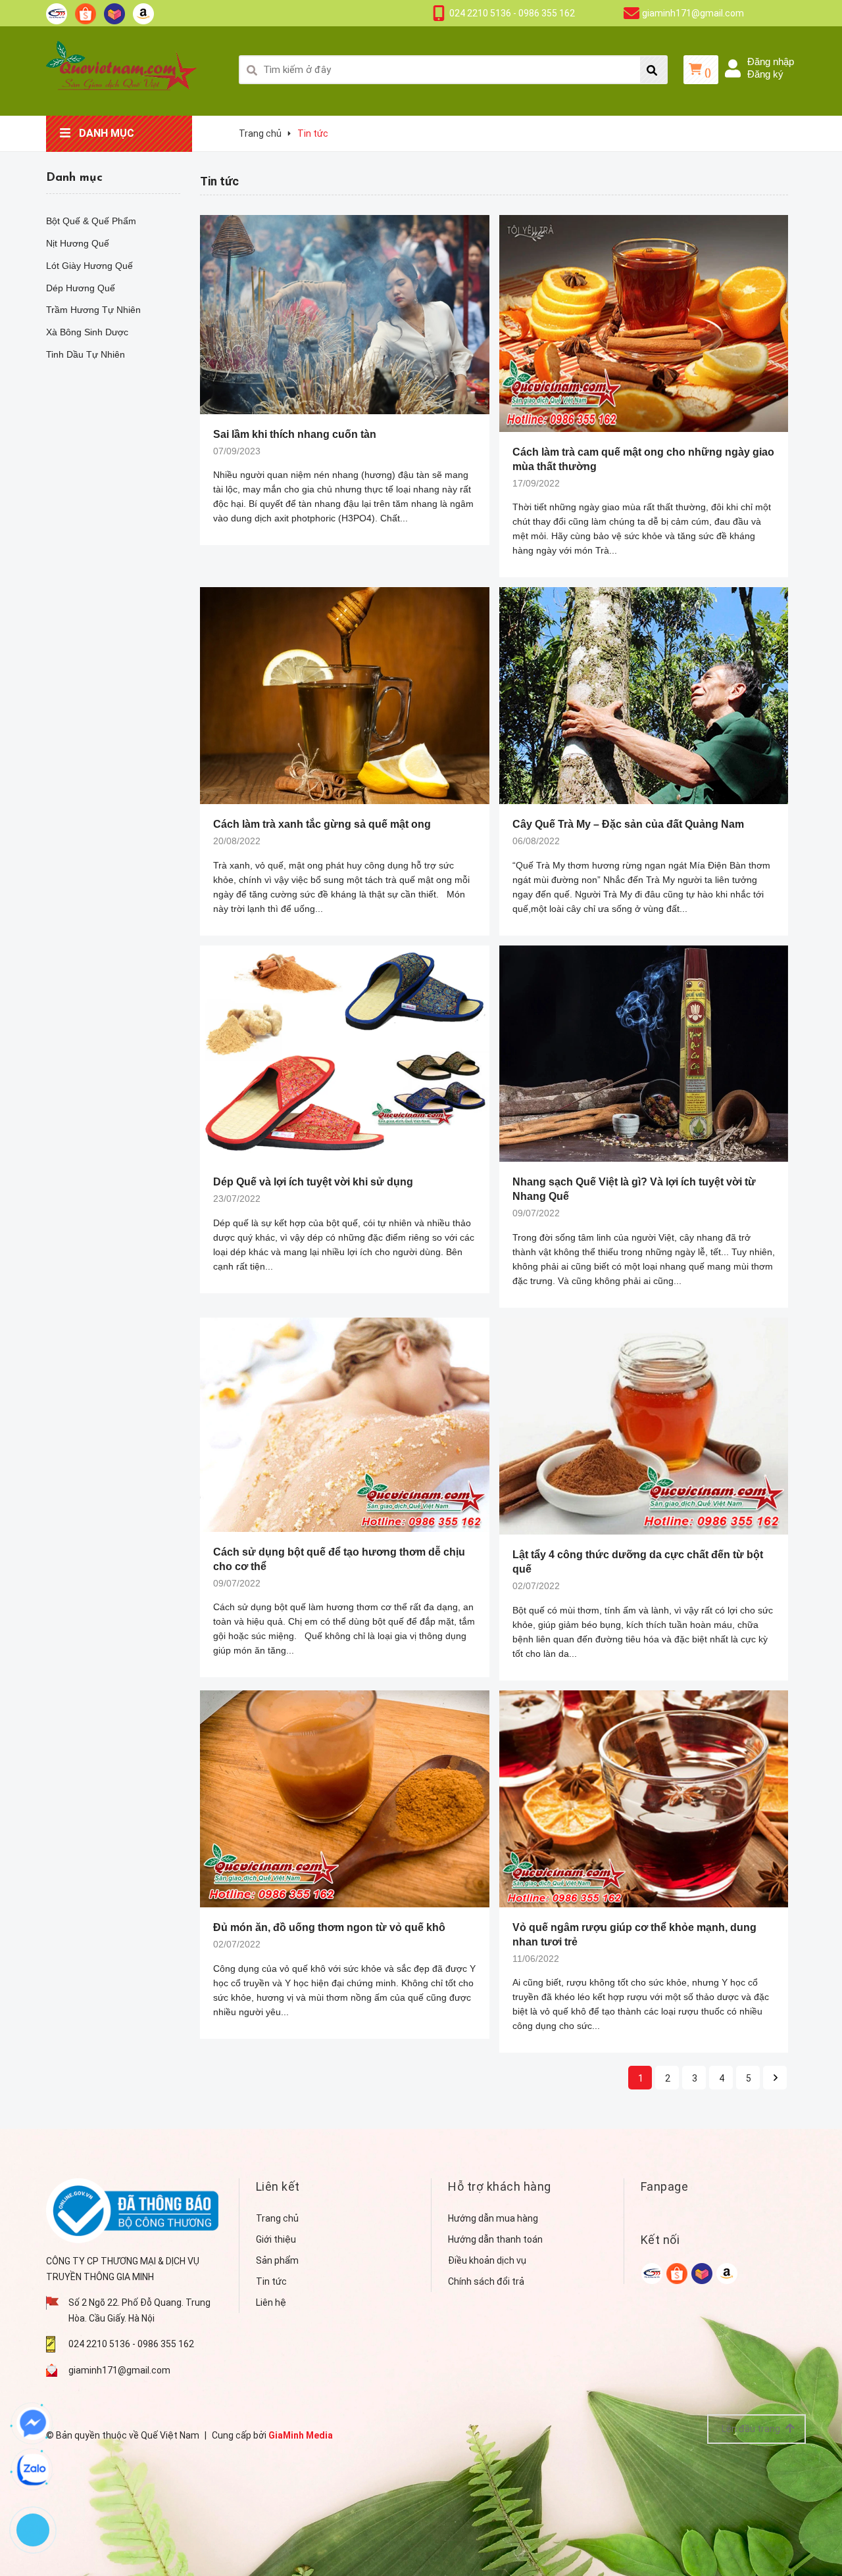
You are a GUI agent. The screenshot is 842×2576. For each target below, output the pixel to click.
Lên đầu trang (752, 2429)
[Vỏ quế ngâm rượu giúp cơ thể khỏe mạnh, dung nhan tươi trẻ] (644, 1799)
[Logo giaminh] (57, 13)
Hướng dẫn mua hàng (493, 2218)
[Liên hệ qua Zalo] (33, 2469)
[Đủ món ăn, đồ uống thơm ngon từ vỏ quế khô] (345, 1799)
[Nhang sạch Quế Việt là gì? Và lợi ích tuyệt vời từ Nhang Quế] (644, 1054)
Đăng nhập (771, 61)
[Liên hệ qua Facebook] (33, 2423)
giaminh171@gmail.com (693, 13)
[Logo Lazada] (114, 13)
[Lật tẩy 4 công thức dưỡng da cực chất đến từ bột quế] (644, 1426)
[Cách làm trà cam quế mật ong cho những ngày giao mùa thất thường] (644, 323)
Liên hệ (271, 2302)
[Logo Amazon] (143, 13)
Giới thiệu (276, 2239)
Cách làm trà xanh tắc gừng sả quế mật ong (322, 824)
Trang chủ (277, 2218)
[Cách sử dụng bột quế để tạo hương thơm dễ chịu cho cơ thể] (345, 1425)
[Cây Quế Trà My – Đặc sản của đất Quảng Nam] (644, 696)
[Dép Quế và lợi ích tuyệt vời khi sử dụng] (345, 1054)
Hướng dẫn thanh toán (495, 2239)
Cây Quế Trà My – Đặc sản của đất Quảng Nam (628, 824)
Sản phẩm (277, 2260)
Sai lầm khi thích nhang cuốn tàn (295, 434)
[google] (652, 2273)
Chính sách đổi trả (486, 2281)
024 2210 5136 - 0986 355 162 (512, 13)
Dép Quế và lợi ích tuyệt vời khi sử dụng (313, 1182)
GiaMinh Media (301, 2435)
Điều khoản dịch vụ (487, 2260)
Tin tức (271, 2281)
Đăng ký (765, 74)
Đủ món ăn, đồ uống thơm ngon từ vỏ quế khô (329, 1927)
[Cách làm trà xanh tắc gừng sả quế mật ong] (345, 696)
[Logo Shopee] (86, 13)
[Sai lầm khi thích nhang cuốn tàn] (345, 315)
